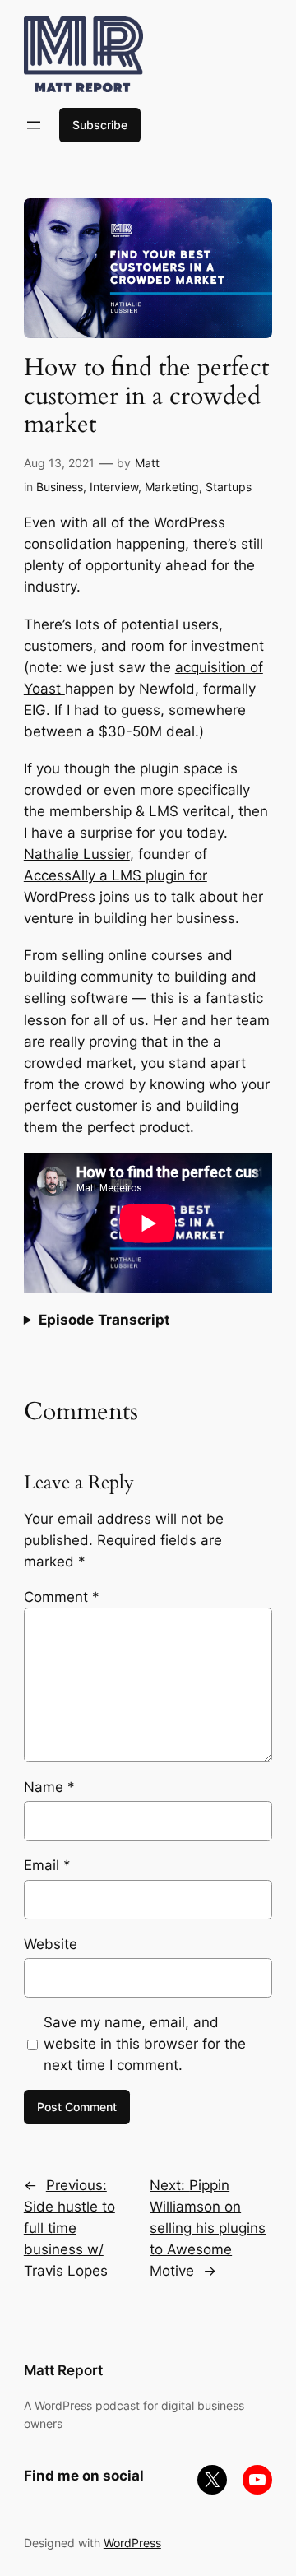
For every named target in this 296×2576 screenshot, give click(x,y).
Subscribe (100, 125)
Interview (114, 487)
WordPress (132, 2543)
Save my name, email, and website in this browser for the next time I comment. (145, 2044)
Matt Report (63, 2370)
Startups (229, 487)
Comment (62, 1597)
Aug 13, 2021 (59, 463)
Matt (147, 463)
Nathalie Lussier (77, 854)
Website (51, 1944)
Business (60, 487)
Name (49, 1787)
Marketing (172, 487)
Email (47, 1865)
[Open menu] (34, 125)
